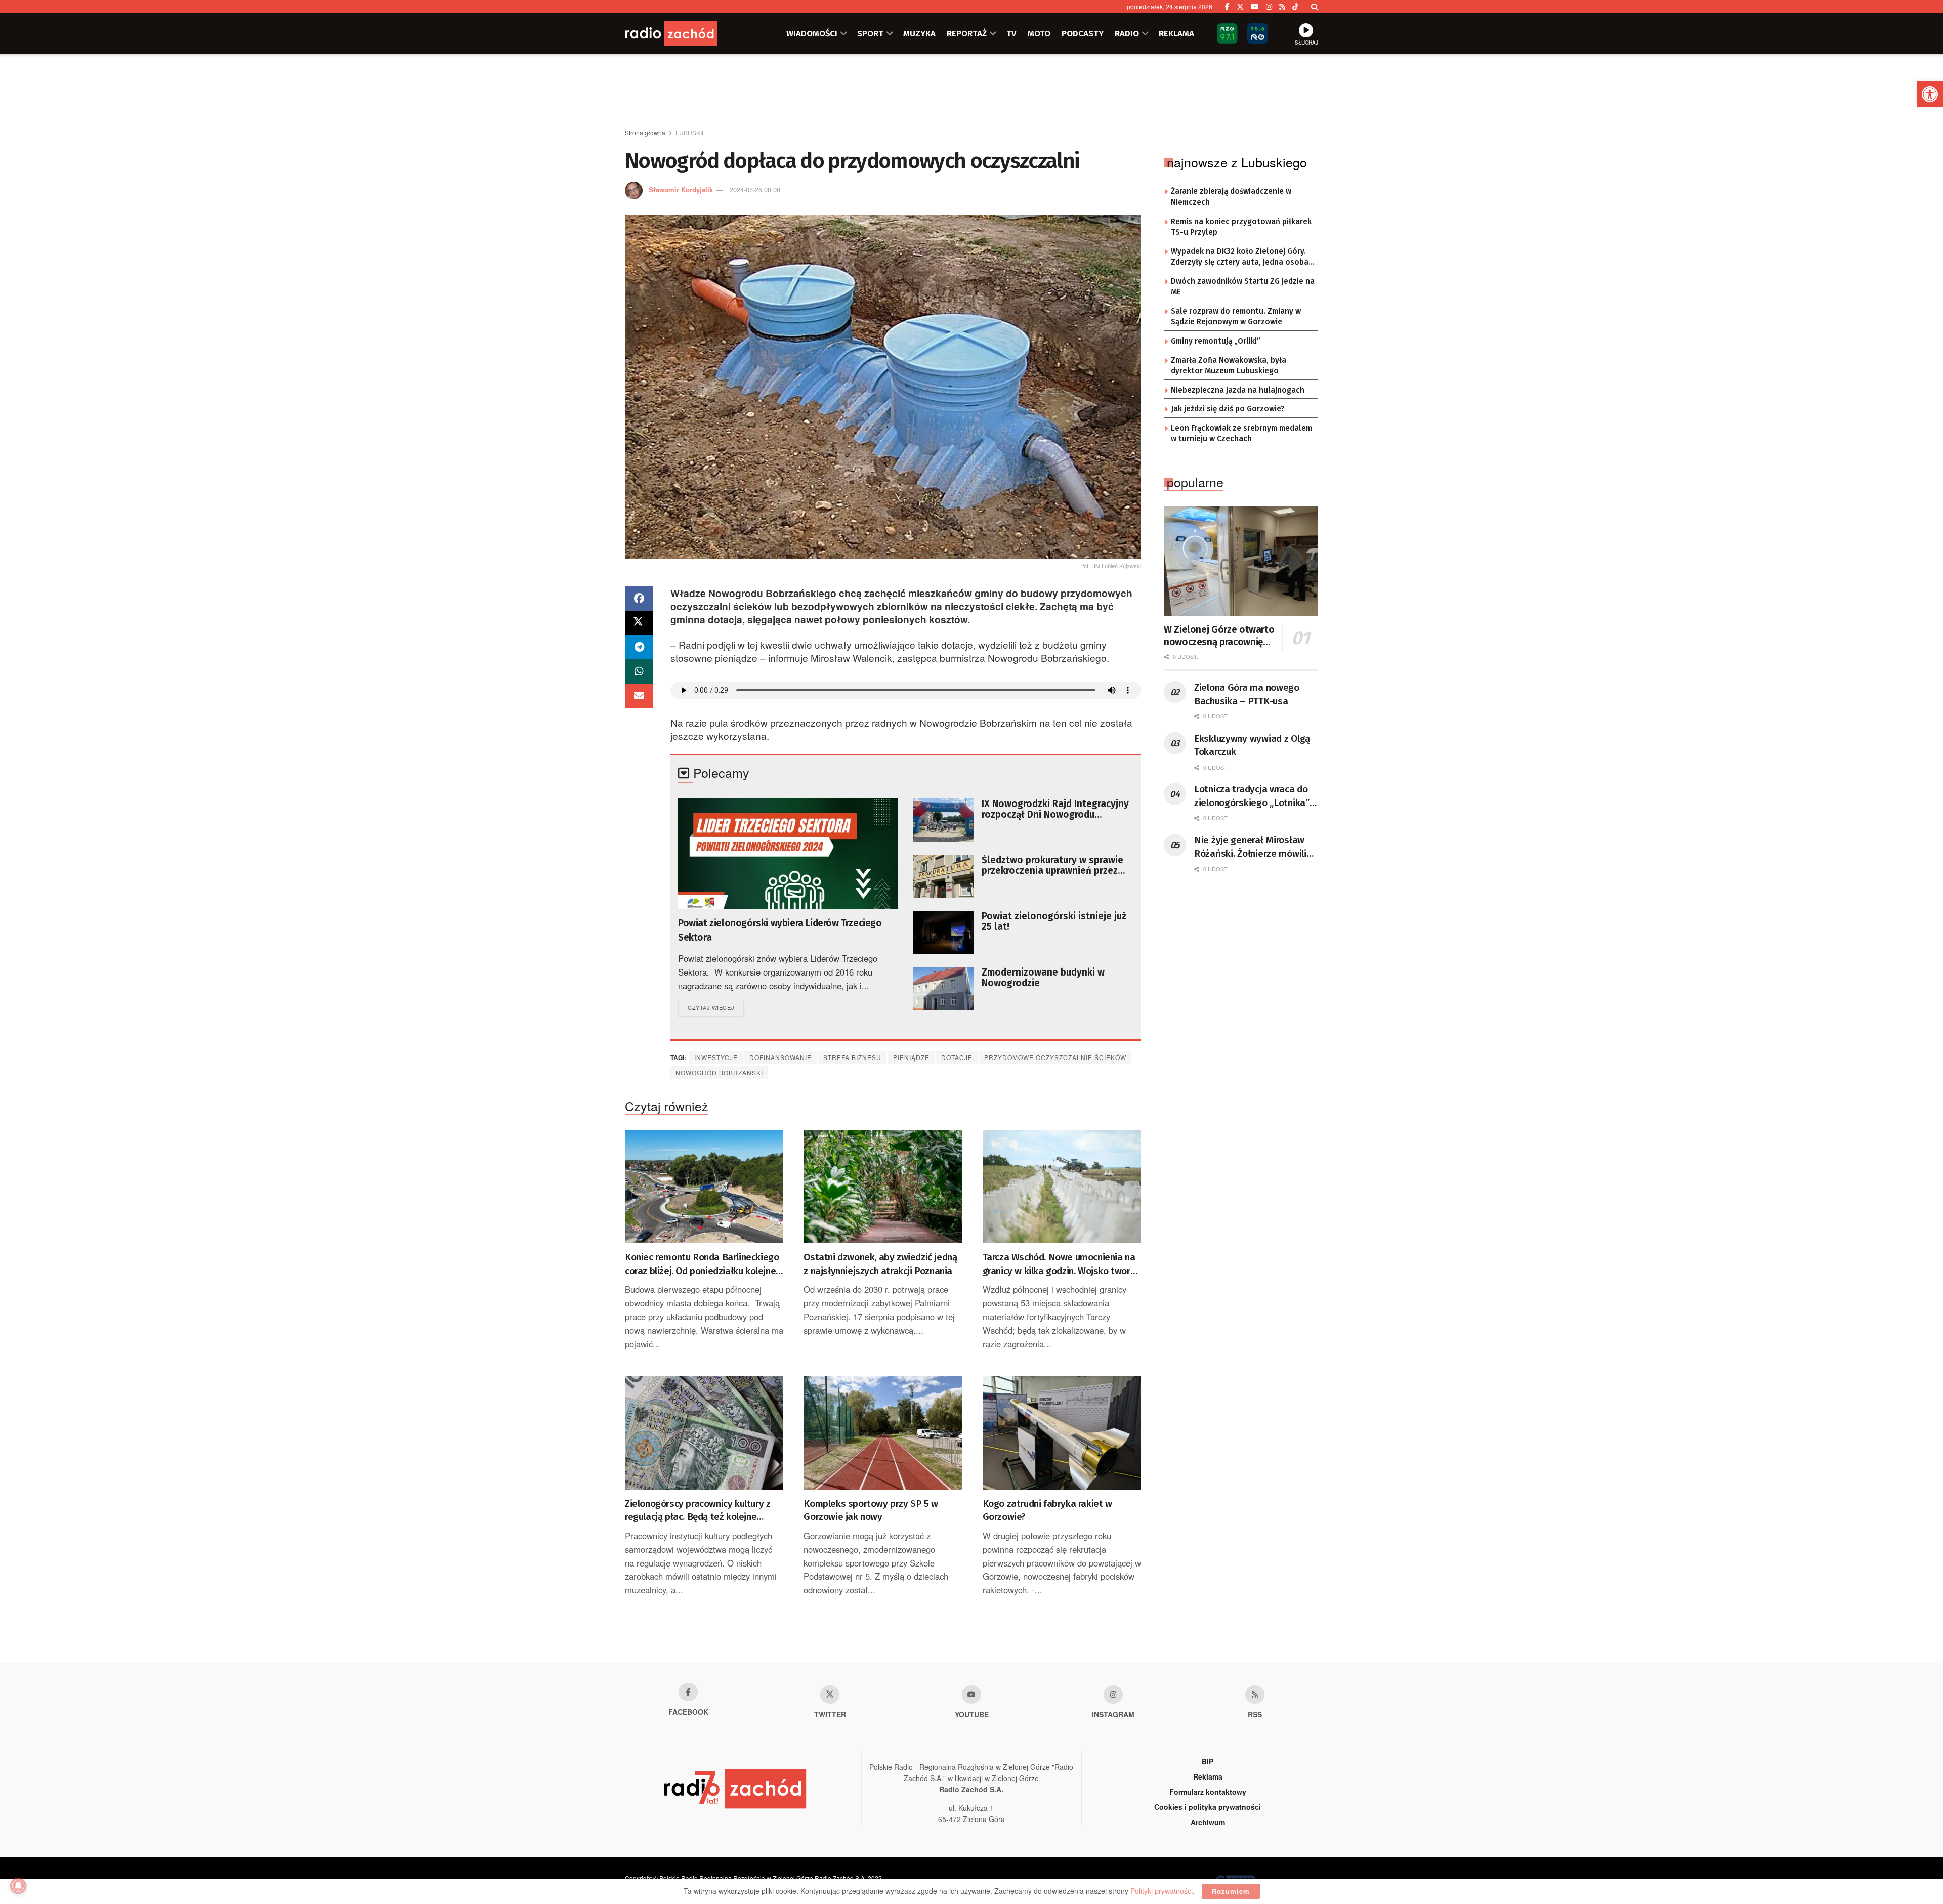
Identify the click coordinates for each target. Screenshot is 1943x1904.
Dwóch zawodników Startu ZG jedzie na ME (1243, 287)
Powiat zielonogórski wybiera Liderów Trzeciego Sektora (780, 930)
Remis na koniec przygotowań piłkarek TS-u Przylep (1241, 227)
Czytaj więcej (716, 1007)
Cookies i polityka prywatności (1208, 1807)
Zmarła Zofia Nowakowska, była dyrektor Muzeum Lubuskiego (1229, 366)
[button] (1930, 94)
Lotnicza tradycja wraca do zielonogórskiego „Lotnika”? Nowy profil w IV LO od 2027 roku (1254, 796)
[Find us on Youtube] (971, 1695)
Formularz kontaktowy (1208, 1792)
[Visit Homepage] (686, 33)
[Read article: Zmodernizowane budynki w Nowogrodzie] (944, 989)
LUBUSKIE (691, 132)
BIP (1208, 1761)
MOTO (1039, 33)
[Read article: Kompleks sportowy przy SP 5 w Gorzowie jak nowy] (883, 1433)
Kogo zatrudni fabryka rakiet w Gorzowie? (1047, 1510)
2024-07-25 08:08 (755, 189)
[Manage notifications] (18, 1886)
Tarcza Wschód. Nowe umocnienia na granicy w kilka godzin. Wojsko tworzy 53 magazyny (1061, 1264)
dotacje (957, 1057)
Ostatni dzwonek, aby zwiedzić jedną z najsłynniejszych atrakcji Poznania (880, 1264)
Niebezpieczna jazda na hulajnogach (1238, 390)
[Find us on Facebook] (1227, 7)
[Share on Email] (639, 696)
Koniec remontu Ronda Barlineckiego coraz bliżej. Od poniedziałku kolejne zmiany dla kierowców (702, 1264)
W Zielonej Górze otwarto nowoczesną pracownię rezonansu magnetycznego (1219, 636)
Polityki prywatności (1161, 1891)
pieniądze (911, 1057)
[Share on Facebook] (639, 599)
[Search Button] (1315, 7)
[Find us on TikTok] (1295, 7)
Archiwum (1208, 1822)
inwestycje (716, 1057)
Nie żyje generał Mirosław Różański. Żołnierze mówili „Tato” (1250, 848)
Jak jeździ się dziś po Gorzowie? (1228, 409)
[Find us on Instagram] (1269, 7)
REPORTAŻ (967, 33)
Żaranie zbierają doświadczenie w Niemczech (1231, 197)
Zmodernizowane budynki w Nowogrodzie (1043, 978)
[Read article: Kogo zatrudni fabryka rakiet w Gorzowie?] (1062, 1433)
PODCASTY (1083, 33)
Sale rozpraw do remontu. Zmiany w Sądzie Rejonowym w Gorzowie (1236, 317)
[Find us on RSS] (1282, 7)
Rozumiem (1231, 1891)
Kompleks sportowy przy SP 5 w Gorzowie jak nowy (871, 1510)
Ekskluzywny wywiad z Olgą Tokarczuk (1252, 745)
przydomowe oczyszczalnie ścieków (1055, 1057)
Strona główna (645, 132)
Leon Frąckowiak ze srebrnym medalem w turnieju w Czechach (1241, 434)
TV (1011, 33)
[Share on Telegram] (639, 647)
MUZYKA (919, 33)
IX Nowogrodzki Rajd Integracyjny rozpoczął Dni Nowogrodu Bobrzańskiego (1055, 809)
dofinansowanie (780, 1057)
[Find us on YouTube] (1255, 7)
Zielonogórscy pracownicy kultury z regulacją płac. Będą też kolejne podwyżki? (698, 1511)
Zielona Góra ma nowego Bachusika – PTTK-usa (1247, 694)
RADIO (1127, 33)
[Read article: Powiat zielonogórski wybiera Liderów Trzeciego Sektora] (788, 854)
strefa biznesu (852, 1057)
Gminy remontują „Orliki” (1216, 341)
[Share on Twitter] (639, 623)
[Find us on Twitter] (1240, 7)
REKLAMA (1176, 33)
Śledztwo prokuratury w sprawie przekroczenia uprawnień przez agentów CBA (1052, 865)
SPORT (870, 33)
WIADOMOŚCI (812, 33)
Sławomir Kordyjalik (681, 189)
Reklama (1208, 1776)
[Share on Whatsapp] (639, 671)
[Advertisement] (971, 92)
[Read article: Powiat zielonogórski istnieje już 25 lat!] (944, 933)
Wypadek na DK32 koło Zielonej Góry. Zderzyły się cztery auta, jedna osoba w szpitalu (1240, 258)
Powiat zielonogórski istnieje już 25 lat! (1054, 921)
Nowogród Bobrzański (719, 1072)
